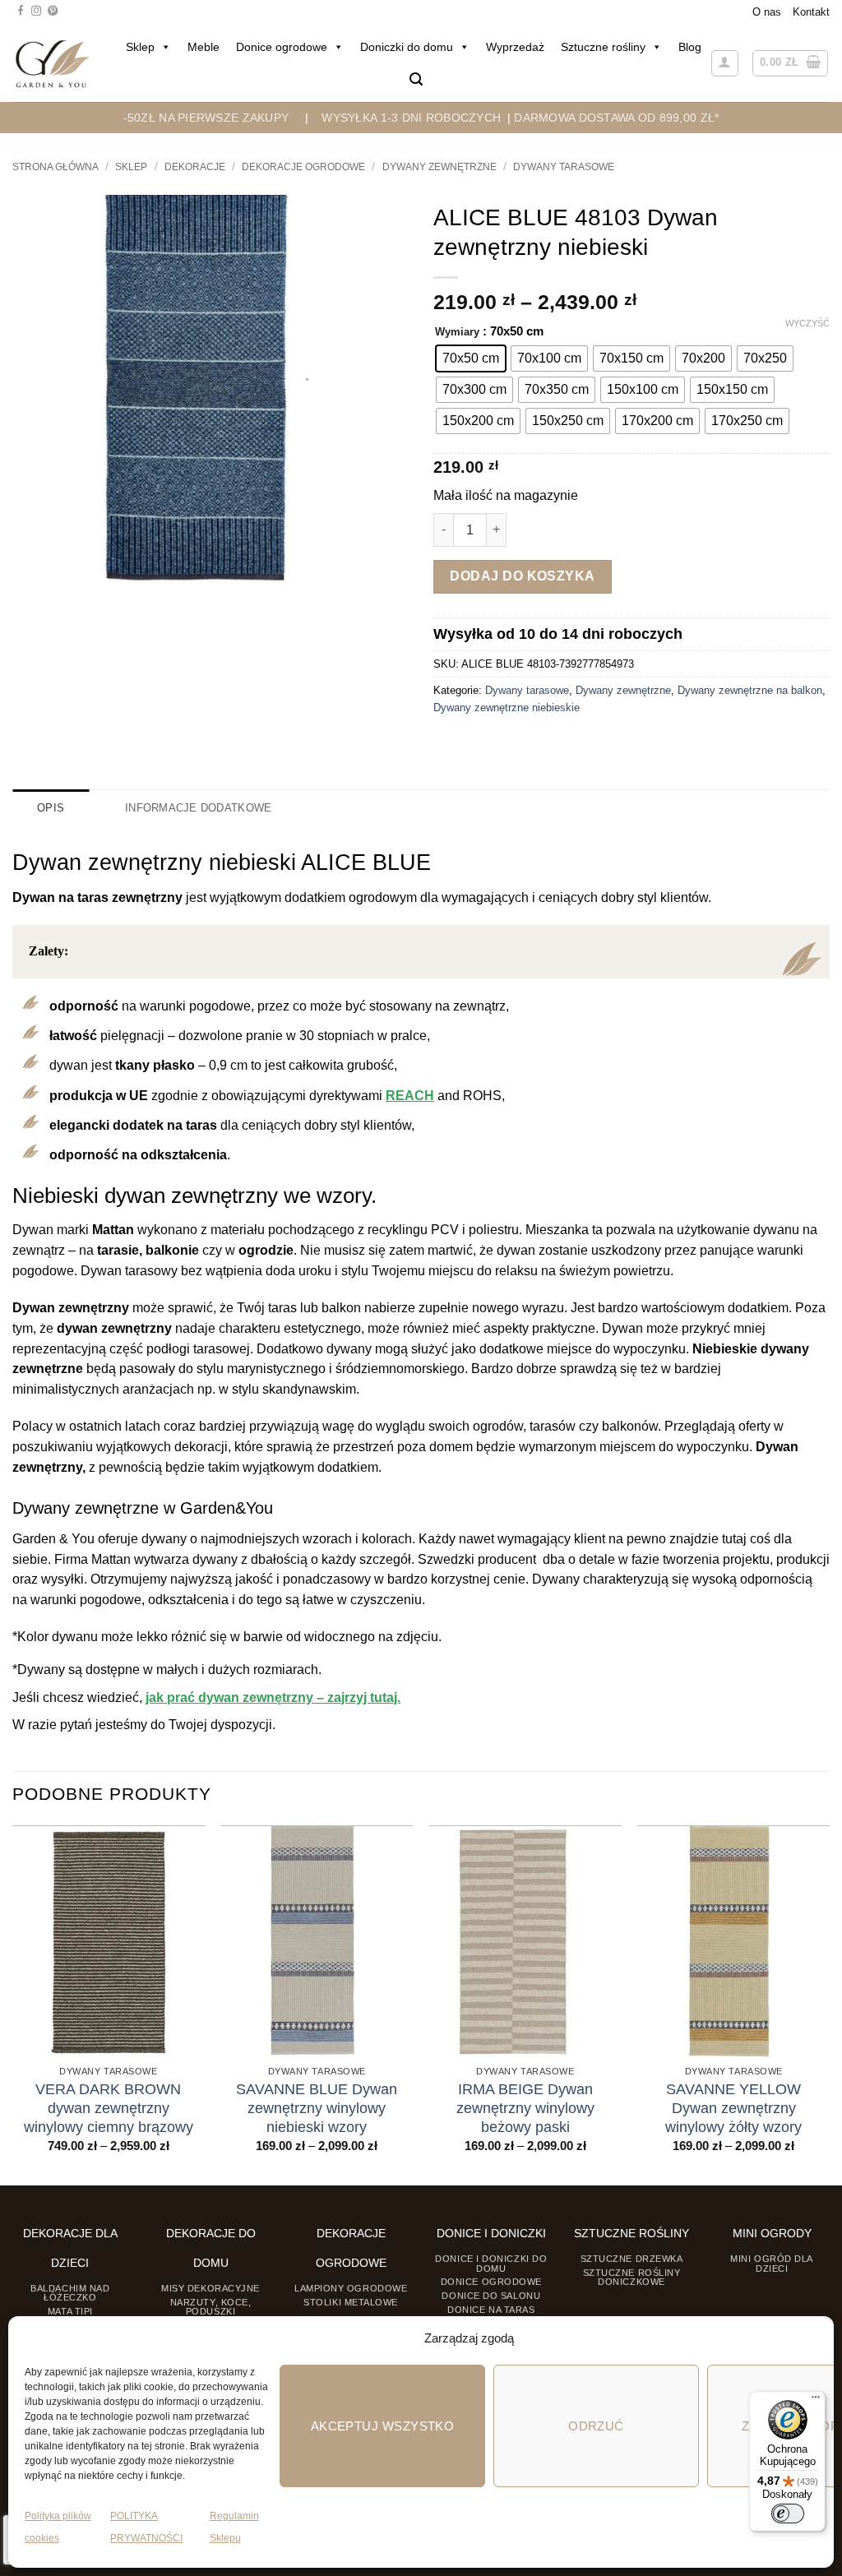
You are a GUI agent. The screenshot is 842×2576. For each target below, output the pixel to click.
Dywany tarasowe (564, 167)
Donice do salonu (491, 2296)
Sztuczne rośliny (603, 47)
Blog (690, 47)
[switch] (788, 2514)
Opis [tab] (51, 808)
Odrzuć (596, 2426)
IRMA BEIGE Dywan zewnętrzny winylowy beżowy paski (525, 2108)
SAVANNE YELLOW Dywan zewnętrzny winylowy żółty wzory (733, 2108)
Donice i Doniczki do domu (491, 2263)
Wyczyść (807, 323)
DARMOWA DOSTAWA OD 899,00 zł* (616, 118)
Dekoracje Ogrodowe (303, 167)
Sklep (140, 47)
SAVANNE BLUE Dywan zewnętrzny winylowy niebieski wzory (317, 2108)
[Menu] (816, 2401)
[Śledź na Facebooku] (21, 12)
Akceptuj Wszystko (383, 2426)
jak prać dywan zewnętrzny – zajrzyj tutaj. (273, 1697)
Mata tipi (70, 2311)
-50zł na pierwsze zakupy (206, 118)
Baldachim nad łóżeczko (70, 2293)
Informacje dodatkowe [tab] (198, 808)
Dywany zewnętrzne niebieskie (507, 708)
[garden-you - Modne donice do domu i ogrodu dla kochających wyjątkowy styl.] (52, 63)
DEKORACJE (195, 167)
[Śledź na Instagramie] (36, 12)
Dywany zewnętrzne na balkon (750, 690)
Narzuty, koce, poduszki (211, 2307)
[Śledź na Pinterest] (53, 12)
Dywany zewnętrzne (440, 167)
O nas (767, 12)
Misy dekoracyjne (210, 2288)
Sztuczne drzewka (632, 2259)
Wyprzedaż (515, 47)
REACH (410, 1096)
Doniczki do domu (407, 47)
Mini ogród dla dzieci (772, 2263)
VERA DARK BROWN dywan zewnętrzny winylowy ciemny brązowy (109, 2108)
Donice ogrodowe (282, 47)
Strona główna (56, 167)
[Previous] (13, 2004)
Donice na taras (491, 2310)
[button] (416, 79)
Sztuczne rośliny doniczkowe (632, 2277)
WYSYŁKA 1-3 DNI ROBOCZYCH (411, 118)
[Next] (829, 2004)
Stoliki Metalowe (351, 2302)
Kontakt (811, 12)
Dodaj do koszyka (523, 576)
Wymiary (457, 332)
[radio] (471, 358)
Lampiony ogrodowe (351, 2288)
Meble (204, 47)
